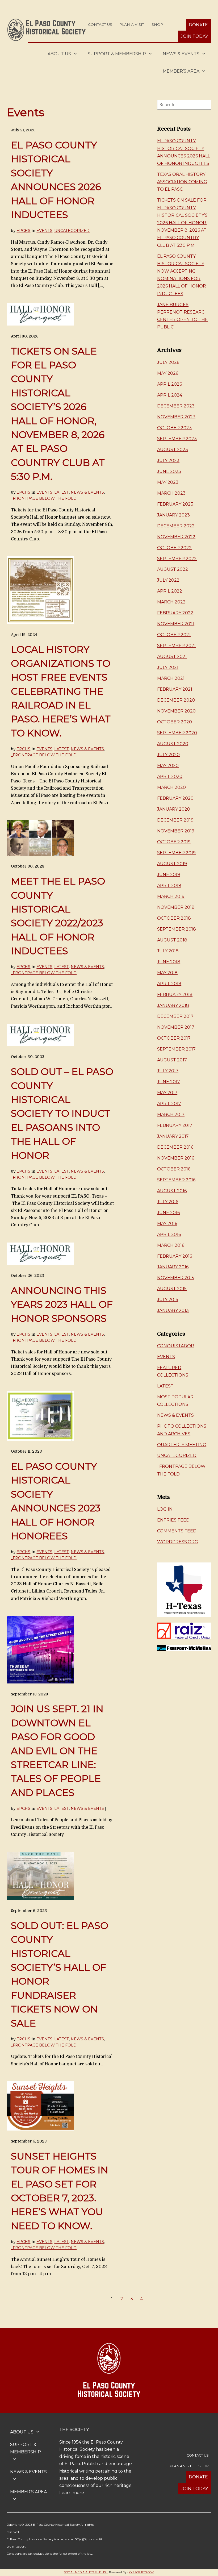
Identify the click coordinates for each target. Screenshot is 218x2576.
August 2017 (172, 1060)
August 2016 (172, 1191)
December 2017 (175, 1016)
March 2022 (171, 602)
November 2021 (176, 624)
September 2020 (177, 733)
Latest (62, 492)
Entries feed (173, 1520)
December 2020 (176, 700)
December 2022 (176, 526)
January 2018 (173, 1005)
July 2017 (168, 1071)
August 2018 (172, 940)
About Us (59, 54)
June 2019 (169, 875)
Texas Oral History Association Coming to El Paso (182, 182)
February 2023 (175, 504)
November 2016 (176, 1158)
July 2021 (168, 667)
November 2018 (176, 907)
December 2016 (175, 1147)
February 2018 (175, 995)
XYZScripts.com (141, 2572)
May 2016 (167, 1224)
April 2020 (170, 776)
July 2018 (168, 951)
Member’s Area (181, 71)
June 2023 (169, 471)
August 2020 (173, 744)
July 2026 (168, 362)
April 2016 (169, 1234)
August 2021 (172, 656)
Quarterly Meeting (182, 1445)
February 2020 (175, 798)
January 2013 (173, 1310)
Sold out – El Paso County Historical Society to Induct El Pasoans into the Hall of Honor (62, 1113)
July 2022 (168, 580)
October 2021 (174, 635)
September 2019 (176, 853)
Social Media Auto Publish (86, 2572)
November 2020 (176, 711)
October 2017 (174, 1038)
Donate (198, 25)
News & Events (181, 54)
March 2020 (171, 787)
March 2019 (171, 896)
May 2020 (168, 766)
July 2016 (168, 1202)
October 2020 (175, 722)
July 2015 (168, 1300)
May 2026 (168, 373)
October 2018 (174, 918)
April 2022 (170, 591)
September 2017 (176, 1049)
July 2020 (168, 755)
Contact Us (100, 24)
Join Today (194, 36)
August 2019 (172, 864)
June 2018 (169, 962)
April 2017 (169, 1104)
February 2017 (175, 1125)
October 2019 (174, 842)
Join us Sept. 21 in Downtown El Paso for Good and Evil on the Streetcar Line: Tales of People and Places (57, 1750)
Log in (165, 1509)
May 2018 (167, 973)
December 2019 (175, 820)
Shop (157, 24)
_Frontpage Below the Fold (44, 498)
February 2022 (175, 613)
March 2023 (171, 493)
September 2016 (176, 1180)
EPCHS (23, 231)
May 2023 (168, 482)
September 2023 (177, 439)
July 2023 (168, 460)
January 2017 (173, 1136)
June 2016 (168, 1213)
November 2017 (176, 1027)
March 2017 (171, 1114)
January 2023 (173, 515)
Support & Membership (117, 54)
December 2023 (176, 406)
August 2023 (173, 450)
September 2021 (176, 646)
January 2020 (174, 809)
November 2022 (176, 537)
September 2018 (177, 929)
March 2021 (171, 678)
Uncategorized (72, 231)
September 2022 (177, 559)
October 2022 (174, 548)
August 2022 (173, 569)
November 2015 (176, 1278)
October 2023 (174, 428)
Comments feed (177, 1531)
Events (44, 231)
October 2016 (174, 1169)
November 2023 (176, 417)
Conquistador (176, 1346)
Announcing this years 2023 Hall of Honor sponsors (62, 1304)
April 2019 (169, 885)
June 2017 (169, 1082)
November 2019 (176, 831)
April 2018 (169, 984)
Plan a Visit (132, 24)
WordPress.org (178, 1542)
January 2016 (173, 1267)
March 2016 (171, 1245)
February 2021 (175, 689)
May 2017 (167, 1093)
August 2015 (172, 1289)
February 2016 (175, 1256)
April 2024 (170, 395)
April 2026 (169, 384)
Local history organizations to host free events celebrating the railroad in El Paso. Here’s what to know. (61, 691)
